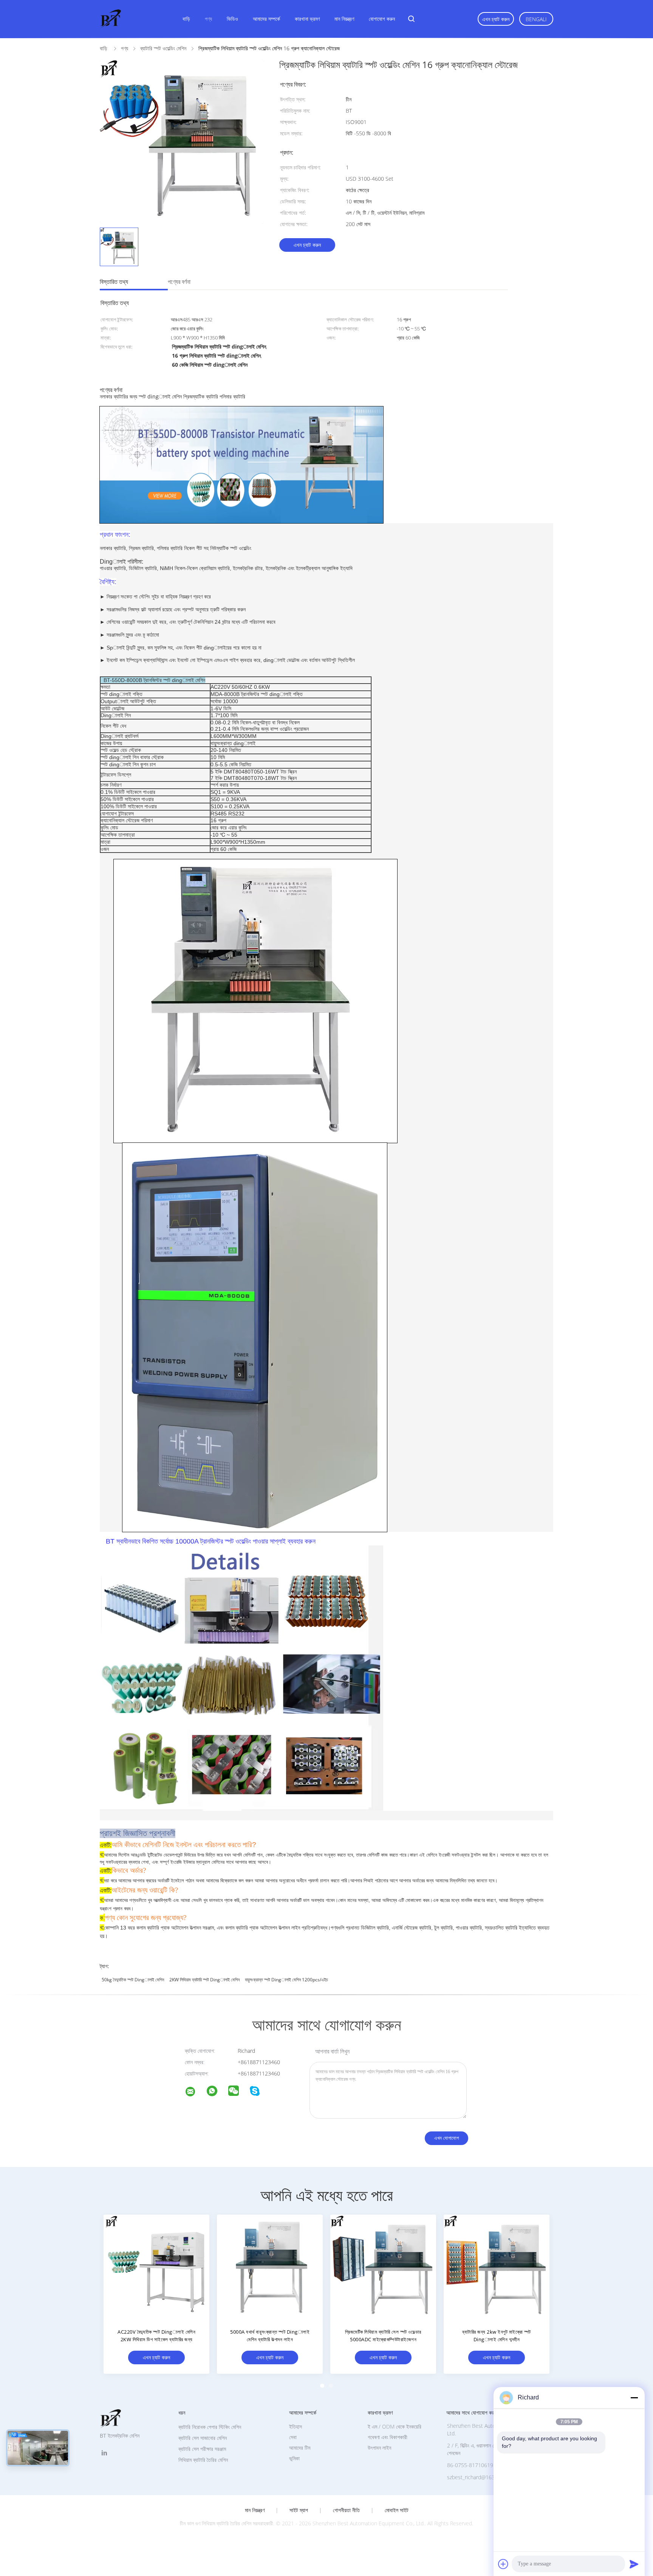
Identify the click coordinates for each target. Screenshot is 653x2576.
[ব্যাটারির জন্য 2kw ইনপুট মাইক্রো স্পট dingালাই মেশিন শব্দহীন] (497, 2268)
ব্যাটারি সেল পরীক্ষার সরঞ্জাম (202, 2449)
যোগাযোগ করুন (382, 19)
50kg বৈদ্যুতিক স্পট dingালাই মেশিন (133, 1980)
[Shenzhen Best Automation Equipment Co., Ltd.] (195, 2093)
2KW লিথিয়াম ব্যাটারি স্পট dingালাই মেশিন (204, 1980)
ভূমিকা (294, 2458)
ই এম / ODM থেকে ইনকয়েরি (395, 2426)
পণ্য (208, 19)
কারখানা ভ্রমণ (307, 19)
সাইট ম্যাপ (299, 2510)
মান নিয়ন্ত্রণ (344, 19)
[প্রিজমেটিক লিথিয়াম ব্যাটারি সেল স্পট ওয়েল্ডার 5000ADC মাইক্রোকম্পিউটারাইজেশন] (383, 2268)
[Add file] (503, 2564)
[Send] (634, 2564)
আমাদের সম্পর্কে (266, 19)
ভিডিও (232, 19)
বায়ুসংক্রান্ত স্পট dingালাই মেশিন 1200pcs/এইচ (286, 1980)
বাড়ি (186, 19)
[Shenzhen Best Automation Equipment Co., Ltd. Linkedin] (104, 2453)
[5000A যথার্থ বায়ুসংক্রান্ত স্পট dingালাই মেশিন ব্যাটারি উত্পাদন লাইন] (270, 2268)
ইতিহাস (296, 2426)
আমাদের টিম (300, 2448)
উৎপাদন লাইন (379, 2448)
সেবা (293, 2437)
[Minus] (634, 2398)
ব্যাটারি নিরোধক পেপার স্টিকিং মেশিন (210, 2427)
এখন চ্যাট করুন (496, 19)
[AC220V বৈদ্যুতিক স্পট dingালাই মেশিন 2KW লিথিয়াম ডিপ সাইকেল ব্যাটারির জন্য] (156, 2268)
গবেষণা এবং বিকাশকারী (388, 2437)
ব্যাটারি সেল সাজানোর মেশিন (203, 2438)
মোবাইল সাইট (397, 2510)
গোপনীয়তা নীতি (346, 2510)
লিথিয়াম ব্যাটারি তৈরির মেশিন (203, 2460)
